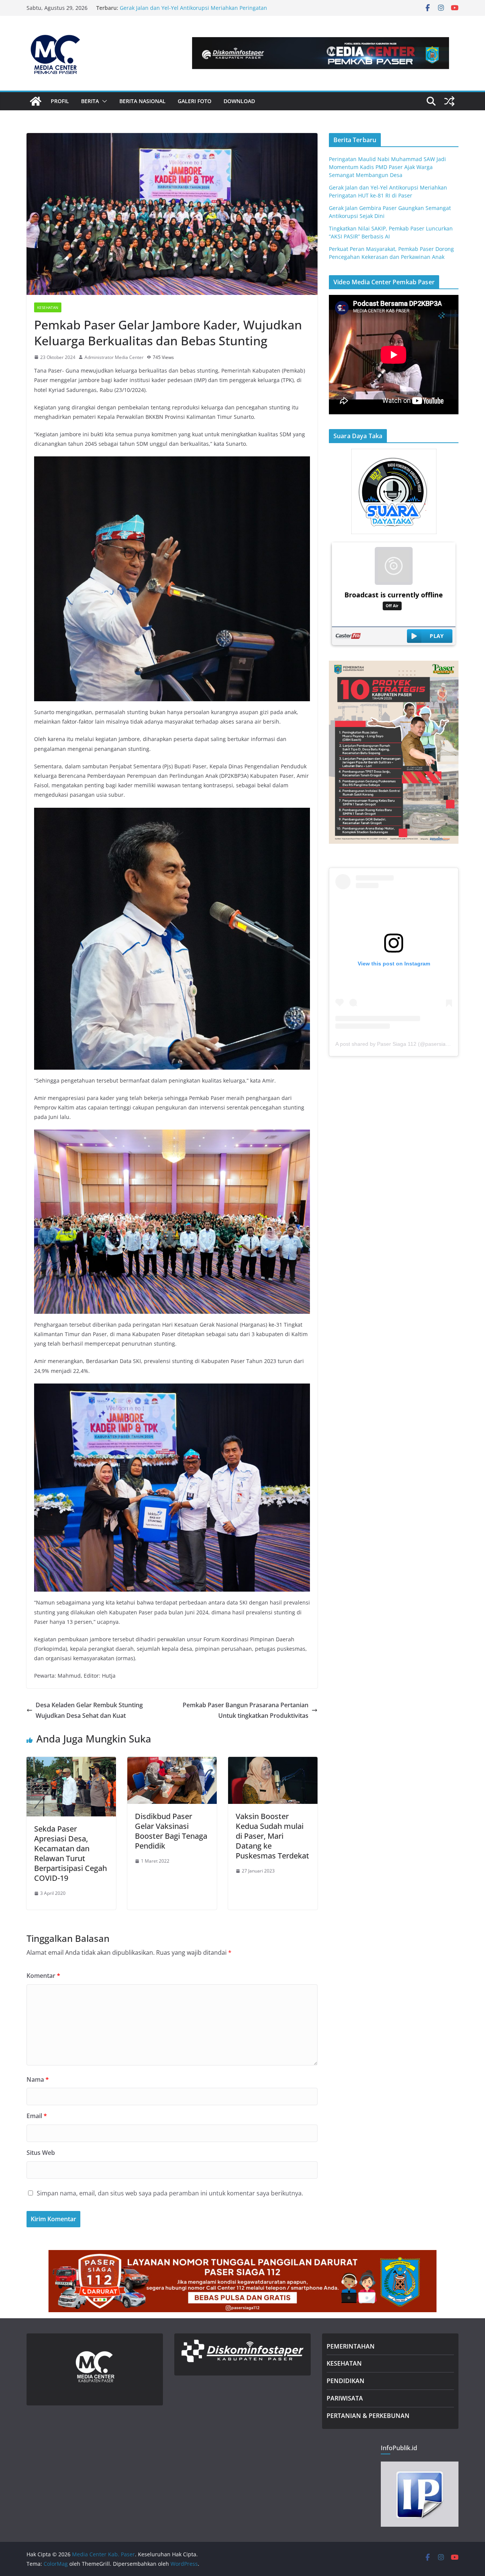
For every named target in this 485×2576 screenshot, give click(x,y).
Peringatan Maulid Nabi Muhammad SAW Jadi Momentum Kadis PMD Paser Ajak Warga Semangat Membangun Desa (194, 12)
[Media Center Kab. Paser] (36, 101)
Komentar (43, 1976)
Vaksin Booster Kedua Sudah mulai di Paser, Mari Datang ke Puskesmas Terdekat (272, 1836)
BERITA (90, 101)
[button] (103, 101)
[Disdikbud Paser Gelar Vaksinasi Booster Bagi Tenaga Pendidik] (172, 1762)
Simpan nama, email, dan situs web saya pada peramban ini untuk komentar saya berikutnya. (170, 2193)
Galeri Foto (195, 101)
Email (37, 2116)
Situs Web (41, 2153)
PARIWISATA (345, 2398)
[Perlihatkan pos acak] (449, 101)
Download (239, 101)
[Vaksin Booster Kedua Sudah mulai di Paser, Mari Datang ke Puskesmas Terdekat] (273, 1762)
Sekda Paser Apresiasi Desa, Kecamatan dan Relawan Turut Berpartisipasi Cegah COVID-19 (70, 1853)
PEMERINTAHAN (351, 2346)
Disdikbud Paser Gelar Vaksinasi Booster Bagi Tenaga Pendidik (171, 1831)
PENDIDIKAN (346, 2381)
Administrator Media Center (114, 357)
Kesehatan (48, 307)
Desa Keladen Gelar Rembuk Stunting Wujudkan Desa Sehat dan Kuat (89, 1710)
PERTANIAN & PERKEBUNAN (368, 2416)
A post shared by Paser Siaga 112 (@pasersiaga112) (399, 1044)
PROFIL (60, 101)
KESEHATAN (344, 2363)
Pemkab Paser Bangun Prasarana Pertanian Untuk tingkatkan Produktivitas (246, 1710)
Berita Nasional (142, 101)
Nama (38, 2079)
